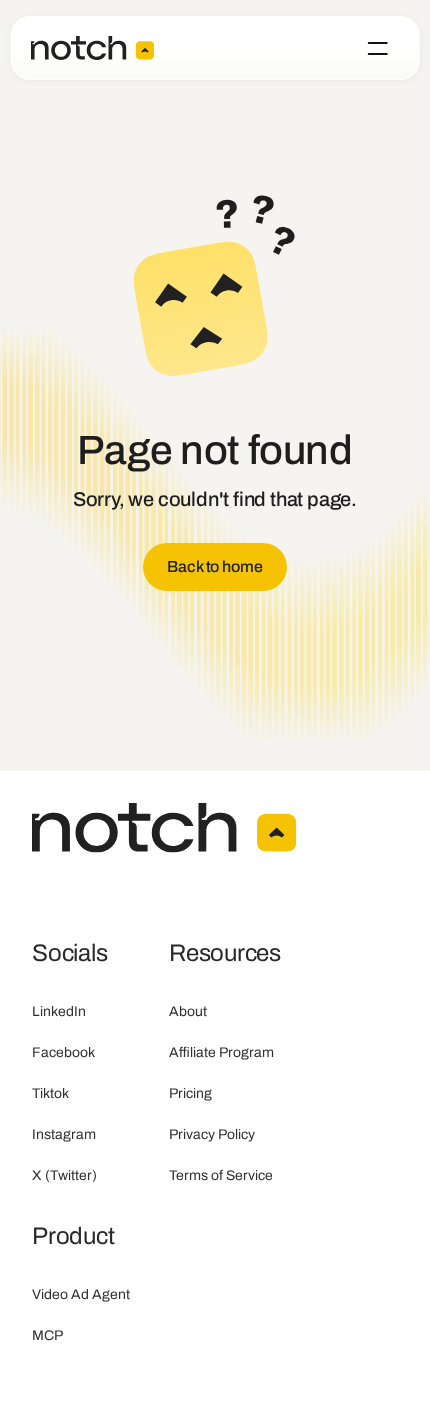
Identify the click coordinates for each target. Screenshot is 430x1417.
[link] (214, 567)
